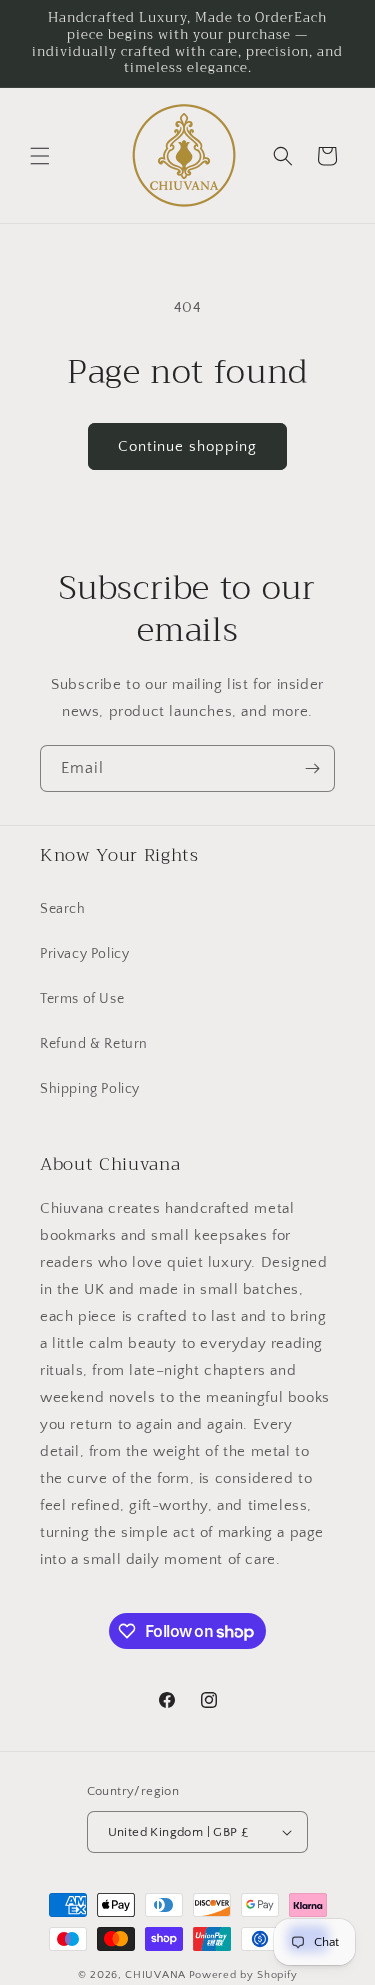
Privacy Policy (84, 954)
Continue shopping (187, 446)
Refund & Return (94, 1044)
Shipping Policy (90, 1089)
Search (63, 909)
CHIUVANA (155, 1975)
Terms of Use (82, 999)
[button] (40, 156)
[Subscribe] (312, 768)
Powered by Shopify (243, 1975)
